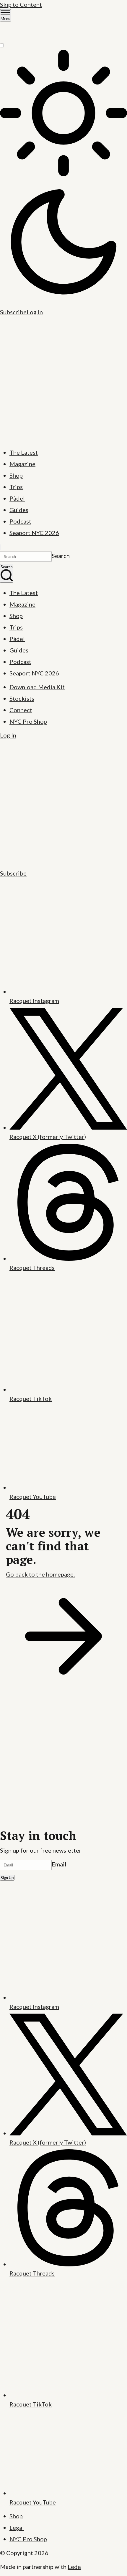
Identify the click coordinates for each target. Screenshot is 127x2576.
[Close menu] (1, 547)
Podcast (20, 521)
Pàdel (17, 498)
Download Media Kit (37, 687)
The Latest (24, 452)
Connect (21, 710)
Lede (74, 2567)
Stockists (22, 698)
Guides (19, 510)
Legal (17, 2527)
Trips (16, 487)
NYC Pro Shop (28, 721)
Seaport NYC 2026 (34, 533)
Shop (16, 475)
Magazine (22, 464)
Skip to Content (21, 4)
